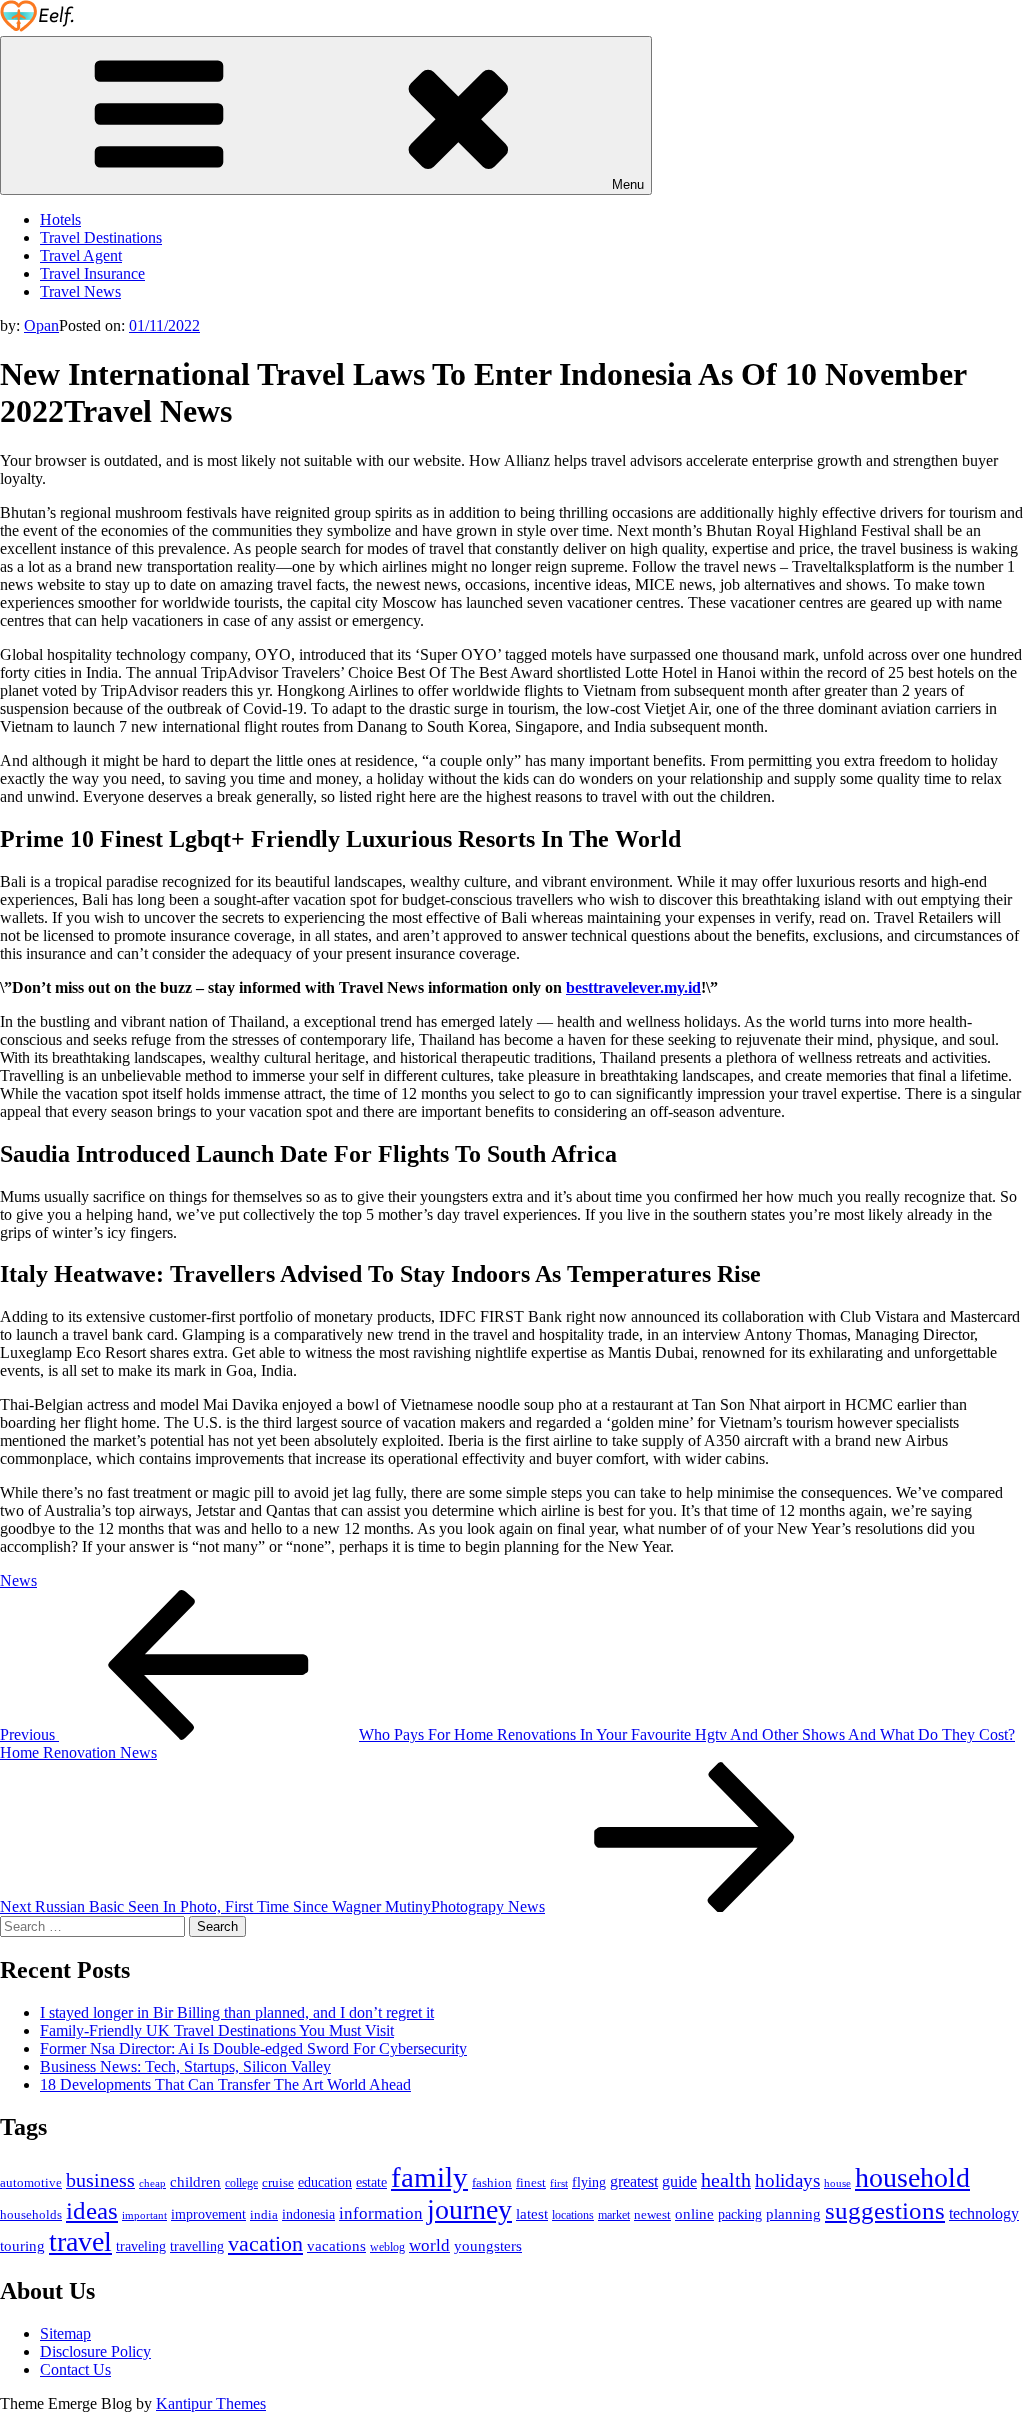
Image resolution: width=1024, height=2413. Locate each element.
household (912, 2177)
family (429, 2177)
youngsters (488, 2245)
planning (793, 2213)
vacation (265, 2244)
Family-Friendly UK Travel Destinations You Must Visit (217, 2030)
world (429, 2245)
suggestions (885, 2210)
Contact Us (75, 2369)
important (144, 2215)
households (31, 2214)
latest (532, 2214)
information (381, 2213)
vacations (336, 2246)
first (559, 2183)
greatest (634, 2181)
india (264, 2215)
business (100, 2180)
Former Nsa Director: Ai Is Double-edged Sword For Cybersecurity (253, 2048)
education (325, 2182)
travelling (197, 2246)
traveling (141, 2246)
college (241, 2183)
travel (80, 2241)
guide (679, 2181)
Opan (41, 325)
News (18, 1580)
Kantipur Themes (211, 2403)
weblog (387, 2247)
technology (984, 2214)
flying (589, 2182)
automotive (31, 2183)
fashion (492, 2182)
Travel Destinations (101, 237)
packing (740, 2214)
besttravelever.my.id (633, 987)
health (726, 2180)
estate (371, 2182)
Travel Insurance (92, 273)
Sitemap (65, 2333)
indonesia (308, 2214)
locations (573, 2215)
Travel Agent (81, 255)
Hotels (60, 219)
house (837, 2183)
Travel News (80, 291)
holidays (787, 2180)
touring (22, 2245)
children (195, 2181)
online (694, 2213)
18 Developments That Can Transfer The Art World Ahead (225, 2084)
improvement (208, 2214)
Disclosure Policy (95, 2351)
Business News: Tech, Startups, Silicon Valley (185, 2066)
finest (531, 2182)
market (614, 2215)
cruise (278, 2182)
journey (469, 2209)
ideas (92, 2210)
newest (652, 2215)
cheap (152, 2183)
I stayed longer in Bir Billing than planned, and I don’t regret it (237, 2012)
